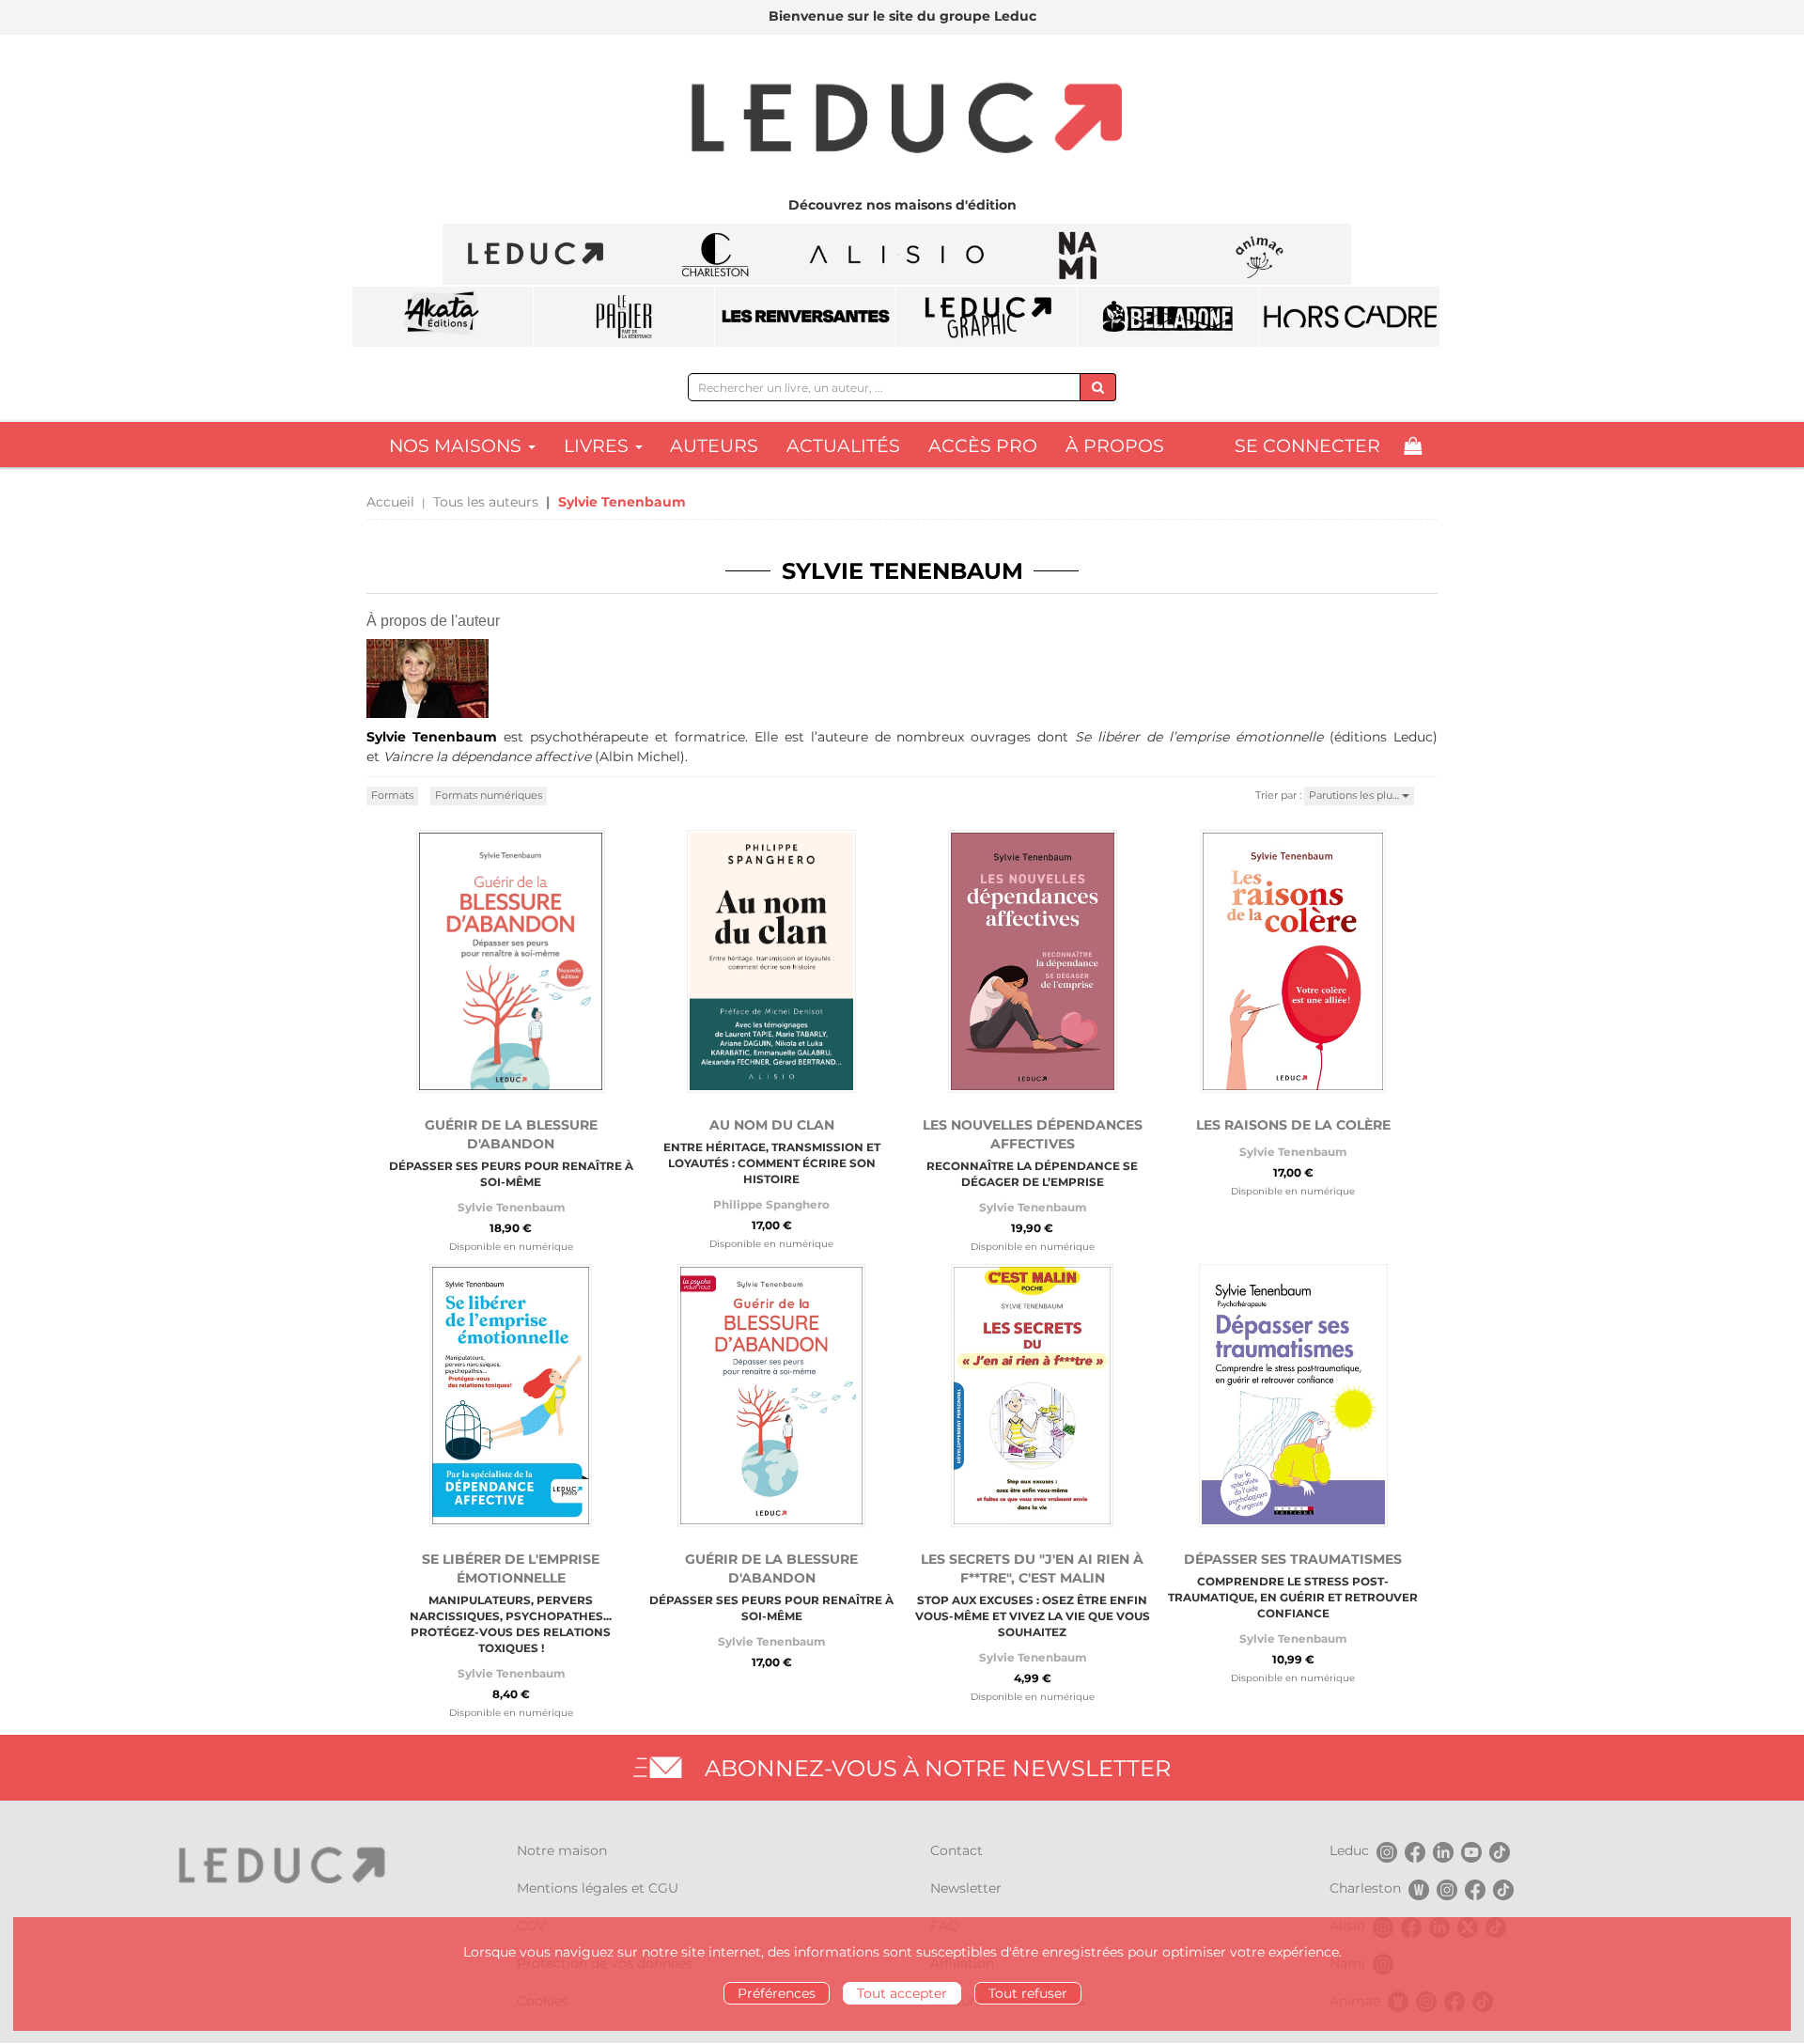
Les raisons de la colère (1293, 1125)
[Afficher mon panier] (1413, 446)
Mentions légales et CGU (598, 1888)
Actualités (843, 446)
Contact (956, 1850)
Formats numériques (489, 795)
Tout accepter (902, 1993)
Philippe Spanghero (771, 1204)
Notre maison (562, 1850)
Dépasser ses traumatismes (1293, 1559)
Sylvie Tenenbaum (511, 1207)
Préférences (777, 1993)
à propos (1115, 446)
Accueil (390, 502)
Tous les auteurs (486, 502)
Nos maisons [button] (458, 446)
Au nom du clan (772, 1125)
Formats (392, 795)
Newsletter (966, 1888)
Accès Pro (983, 446)
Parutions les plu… (1355, 795)
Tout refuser (1028, 1993)
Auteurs (714, 446)
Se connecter (1307, 446)
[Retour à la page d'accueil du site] (902, 120)
